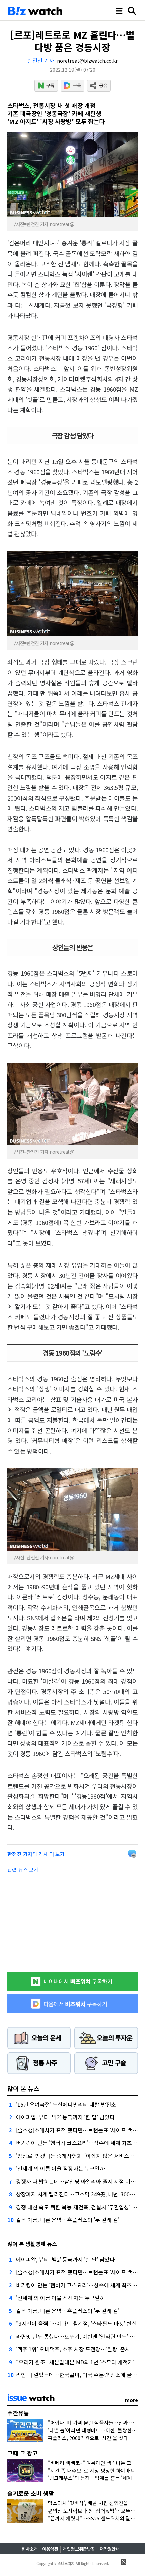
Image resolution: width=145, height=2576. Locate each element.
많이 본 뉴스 (23, 2088)
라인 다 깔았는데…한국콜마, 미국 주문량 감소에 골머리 (79, 2375)
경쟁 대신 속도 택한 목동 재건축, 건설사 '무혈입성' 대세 (79, 2207)
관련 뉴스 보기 (23, 1869)
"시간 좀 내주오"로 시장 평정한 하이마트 (91, 2470)
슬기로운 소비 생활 (31, 2493)
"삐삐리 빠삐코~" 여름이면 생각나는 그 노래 (95, 2463)
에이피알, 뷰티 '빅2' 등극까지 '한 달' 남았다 (65, 2117)
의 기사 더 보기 (36, 1854)
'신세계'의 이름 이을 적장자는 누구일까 (60, 2168)
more (132, 2400)
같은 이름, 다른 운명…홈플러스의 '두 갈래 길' (68, 2220)
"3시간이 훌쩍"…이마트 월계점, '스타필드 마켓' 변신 (76, 2323)
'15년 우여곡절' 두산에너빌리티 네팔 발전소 (66, 2104)
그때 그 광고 (23, 2453)
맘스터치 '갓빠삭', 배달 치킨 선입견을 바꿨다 (96, 2503)
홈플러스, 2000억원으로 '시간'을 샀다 (88, 2438)
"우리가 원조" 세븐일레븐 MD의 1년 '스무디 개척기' (75, 2362)
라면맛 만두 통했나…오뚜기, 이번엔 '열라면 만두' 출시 (78, 2336)
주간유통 (18, 2413)
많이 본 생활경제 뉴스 (32, 2244)
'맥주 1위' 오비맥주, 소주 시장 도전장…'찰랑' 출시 (73, 2349)
